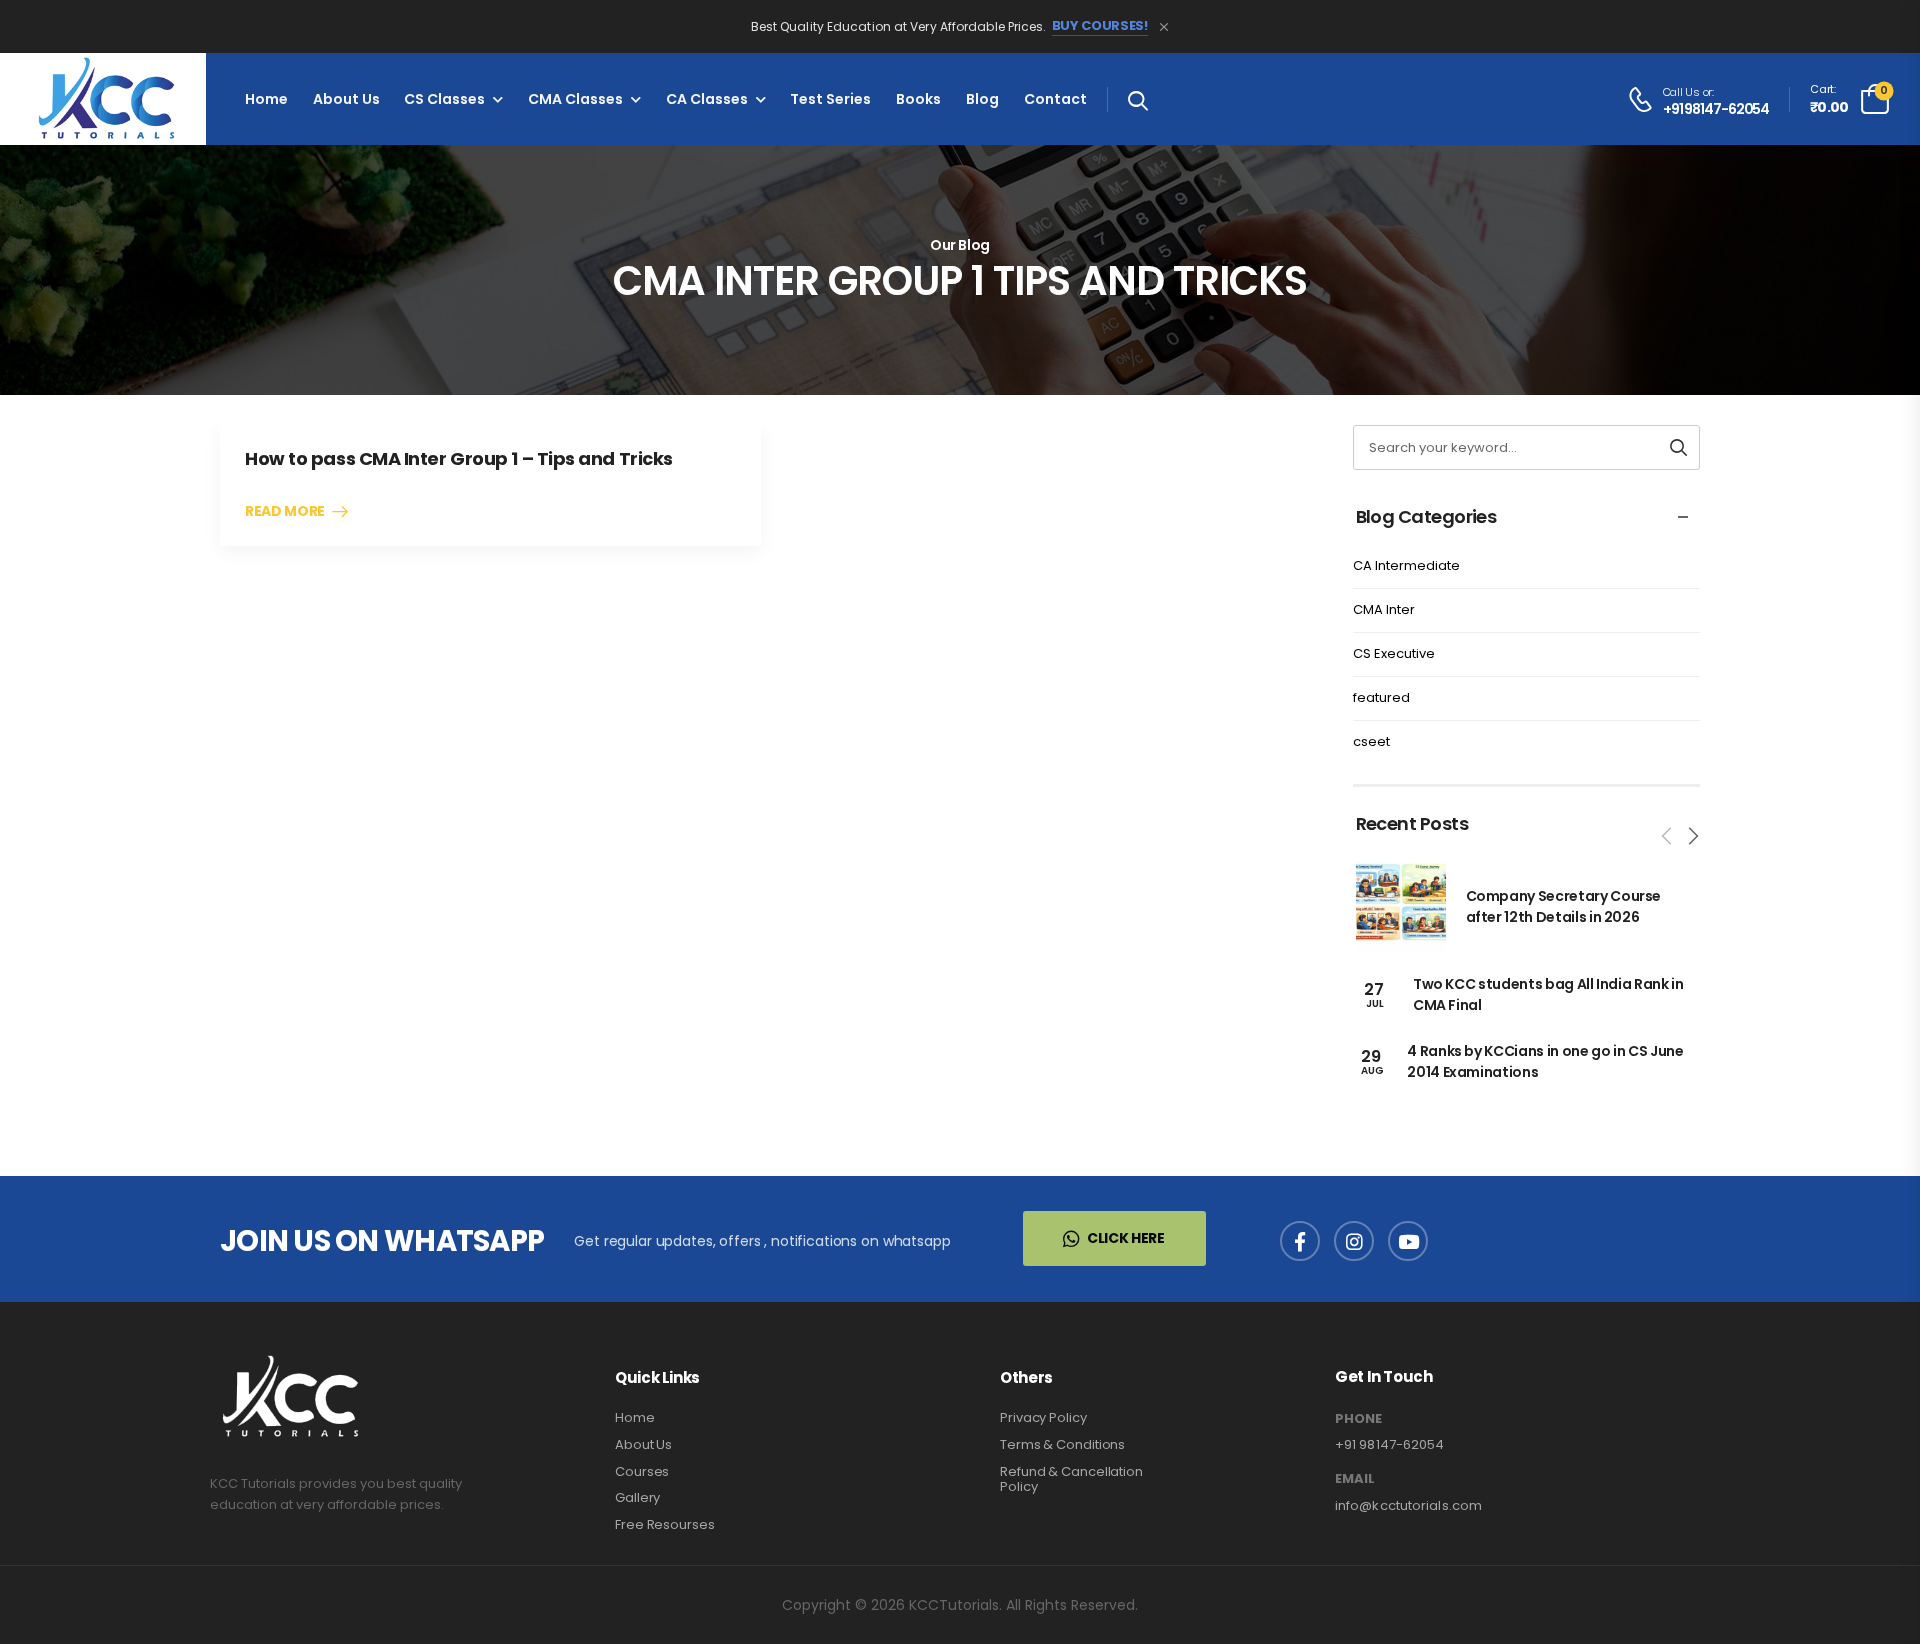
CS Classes (444, 99)
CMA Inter (1384, 609)
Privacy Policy (1043, 1417)
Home (266, 99)
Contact (1055, 99)
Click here (1126, 1238)
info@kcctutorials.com (1408, 1505)
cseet (1371, 741)
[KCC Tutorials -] (103, 99)
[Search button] (1678, 447)
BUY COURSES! (1100, 26)
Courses (642, 1471)
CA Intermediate (1406, 565)
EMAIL (1355, 1479)
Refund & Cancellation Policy (1071, 1479)
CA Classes (707, 99)
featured (1381, 697)
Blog (982, 99)
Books (918, 99)
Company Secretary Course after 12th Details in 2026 (1564, 906)
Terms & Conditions (1062, 1444)
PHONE (1358, 1419)
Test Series (830, 99)
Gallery (637, 1497)
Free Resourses (665, 1524)
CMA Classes (575, 99)
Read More (285, 512)
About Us (346, 99)
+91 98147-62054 (1716, 109)
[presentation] (1668, 836)
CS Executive (1394, 653)
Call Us (1681, 92)
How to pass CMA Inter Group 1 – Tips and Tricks (459, 458)
